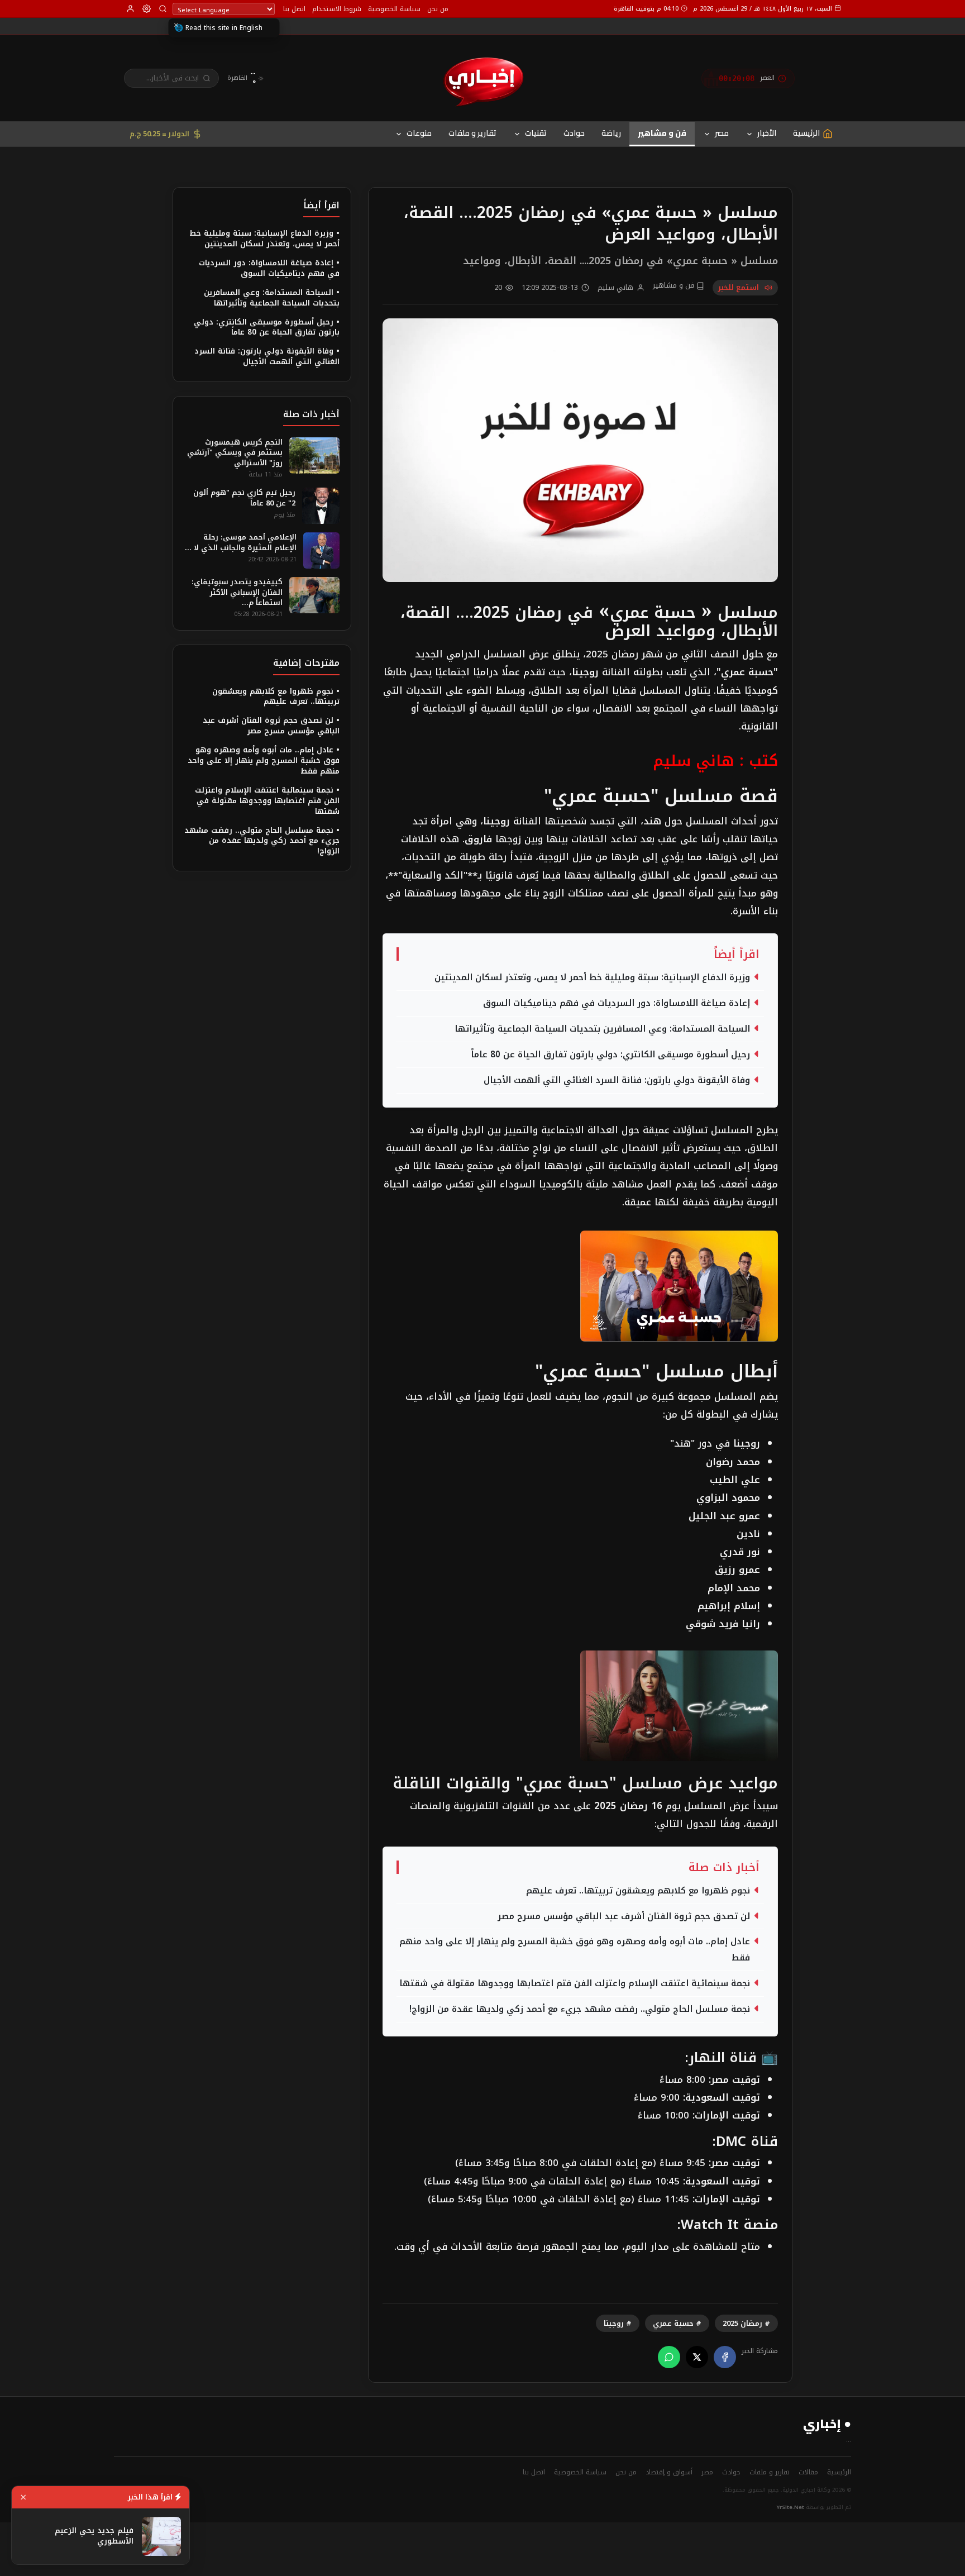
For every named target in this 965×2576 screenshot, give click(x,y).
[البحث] (163, 9)
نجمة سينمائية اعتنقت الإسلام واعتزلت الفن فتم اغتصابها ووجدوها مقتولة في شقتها (575, 1983)
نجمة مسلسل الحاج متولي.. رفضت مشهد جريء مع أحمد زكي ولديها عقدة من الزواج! (580, 2009)
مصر (722, 133)
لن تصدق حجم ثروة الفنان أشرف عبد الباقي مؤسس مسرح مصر (624, 1916)
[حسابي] (130, 9)
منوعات (419, 133)
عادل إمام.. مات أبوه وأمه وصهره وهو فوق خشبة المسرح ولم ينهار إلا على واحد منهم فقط (575, 1950)
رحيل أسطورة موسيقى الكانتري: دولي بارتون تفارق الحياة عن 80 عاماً (610, 1055)
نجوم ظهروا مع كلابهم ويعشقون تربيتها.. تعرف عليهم (638, 1891)
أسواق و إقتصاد (669, 2472)
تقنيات (536, 133)
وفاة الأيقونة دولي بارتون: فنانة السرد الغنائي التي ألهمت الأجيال (617, 1080)
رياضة (611, 133)
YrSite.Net (790, 2507)
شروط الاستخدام (337, 9)
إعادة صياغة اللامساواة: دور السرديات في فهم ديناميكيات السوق (617, 1003)
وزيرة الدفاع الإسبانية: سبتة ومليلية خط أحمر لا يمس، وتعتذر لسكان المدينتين (592, 977)
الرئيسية (839, 2472)
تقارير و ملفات (472, 133)
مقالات (808, 2472)
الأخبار (767, 133)
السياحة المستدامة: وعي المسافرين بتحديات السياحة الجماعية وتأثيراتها (602, 1029)
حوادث (574, 133)
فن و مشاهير (662, 133)
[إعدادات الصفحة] (147, 9)
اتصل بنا (294, 9)
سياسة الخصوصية (394, 9)
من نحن (438, 9)
